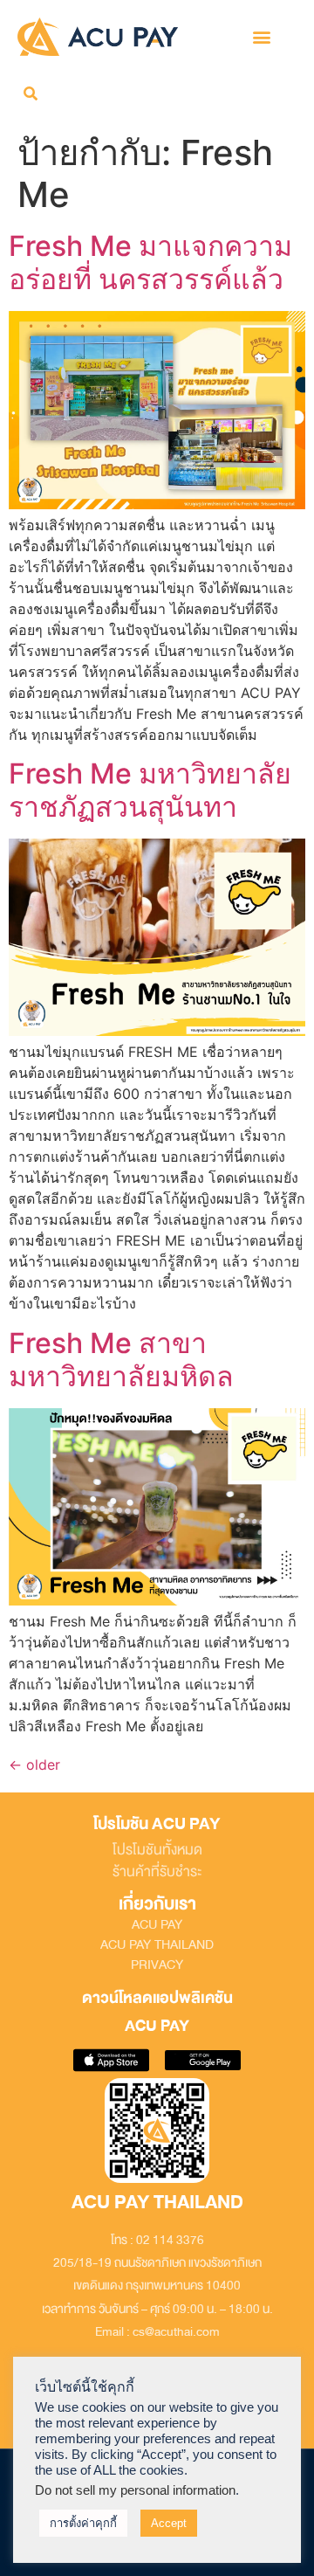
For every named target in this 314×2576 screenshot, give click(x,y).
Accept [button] (169, 2523)
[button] (261, 36)
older (34, 1765)
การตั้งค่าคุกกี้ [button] (83, 2523)
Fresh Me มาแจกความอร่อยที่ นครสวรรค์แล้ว (150, 262)
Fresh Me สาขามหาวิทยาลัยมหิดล (121, 1360)
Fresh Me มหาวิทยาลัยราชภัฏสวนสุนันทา (150, 790)
